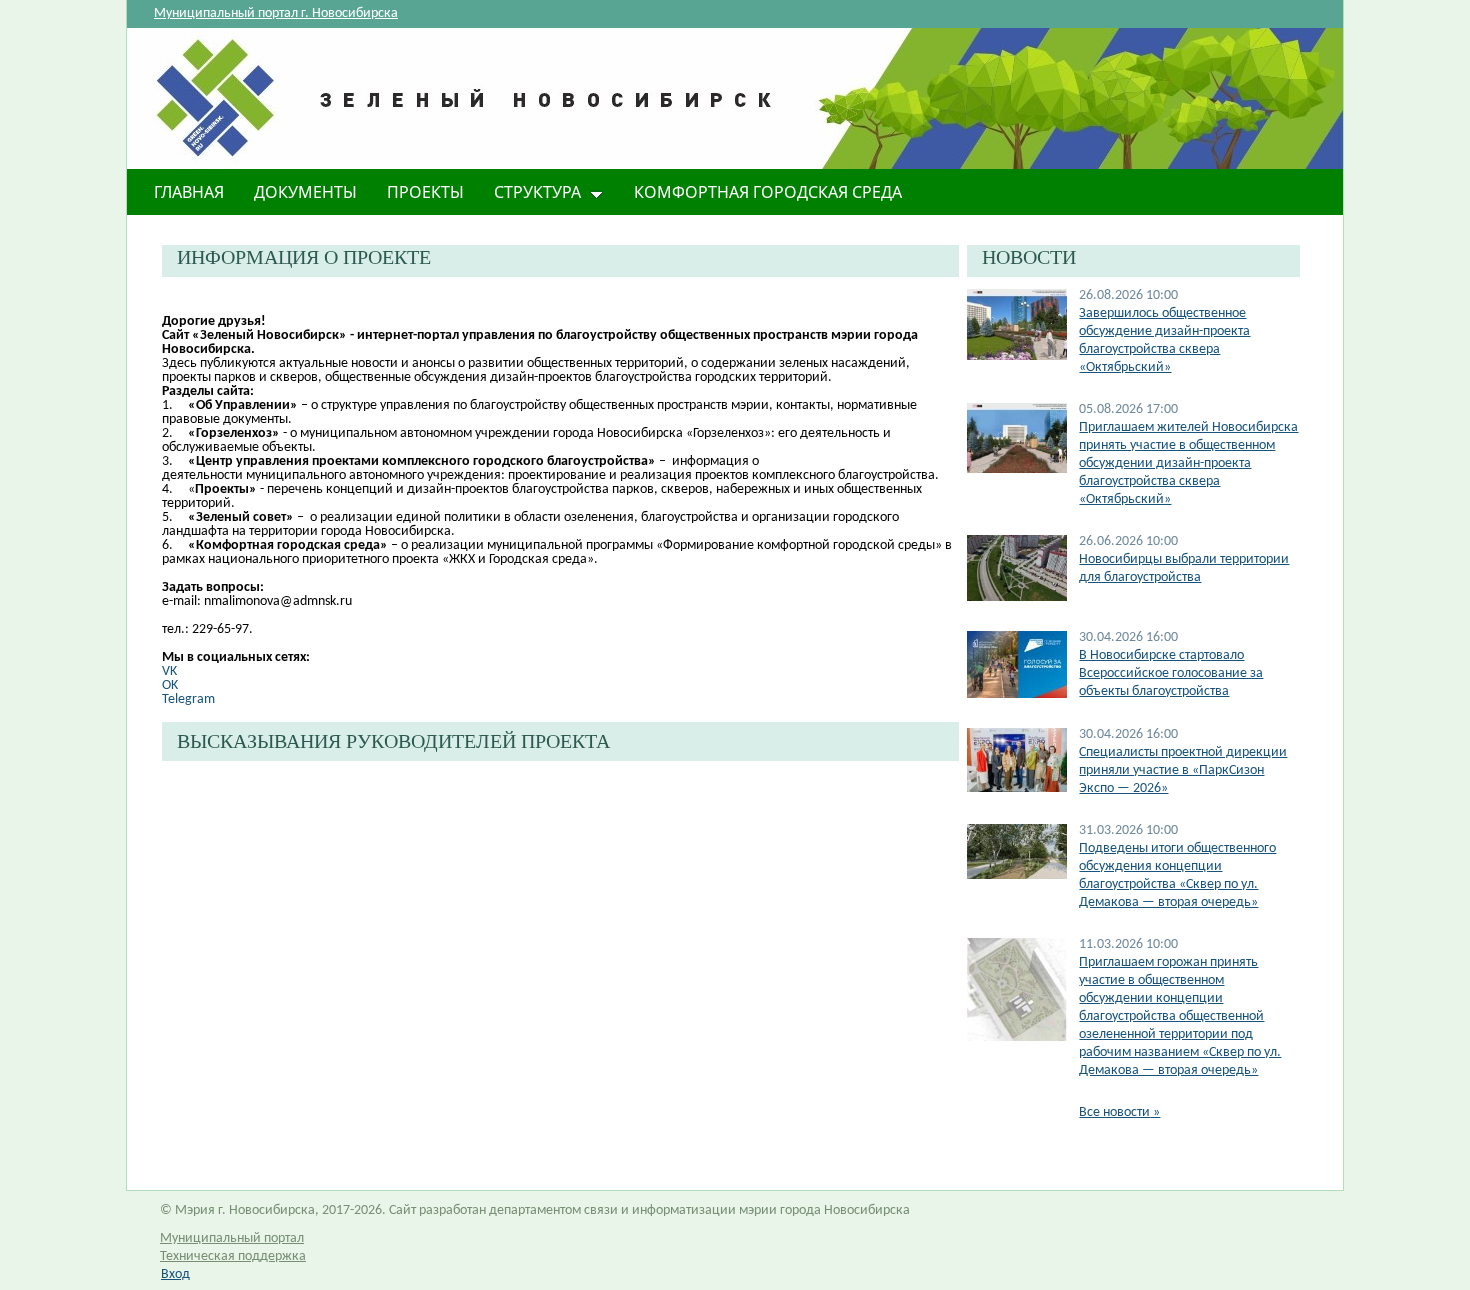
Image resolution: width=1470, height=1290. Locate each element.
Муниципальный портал (232, 1238)
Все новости (1119, 1112)
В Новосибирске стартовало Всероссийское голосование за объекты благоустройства (1171, 673)
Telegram (188, 699)
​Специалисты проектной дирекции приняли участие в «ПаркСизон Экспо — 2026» (1183, 770)
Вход (175, 1274)
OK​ (170, 685)
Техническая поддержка (233, 1256)
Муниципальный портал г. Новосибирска (276, 13)
